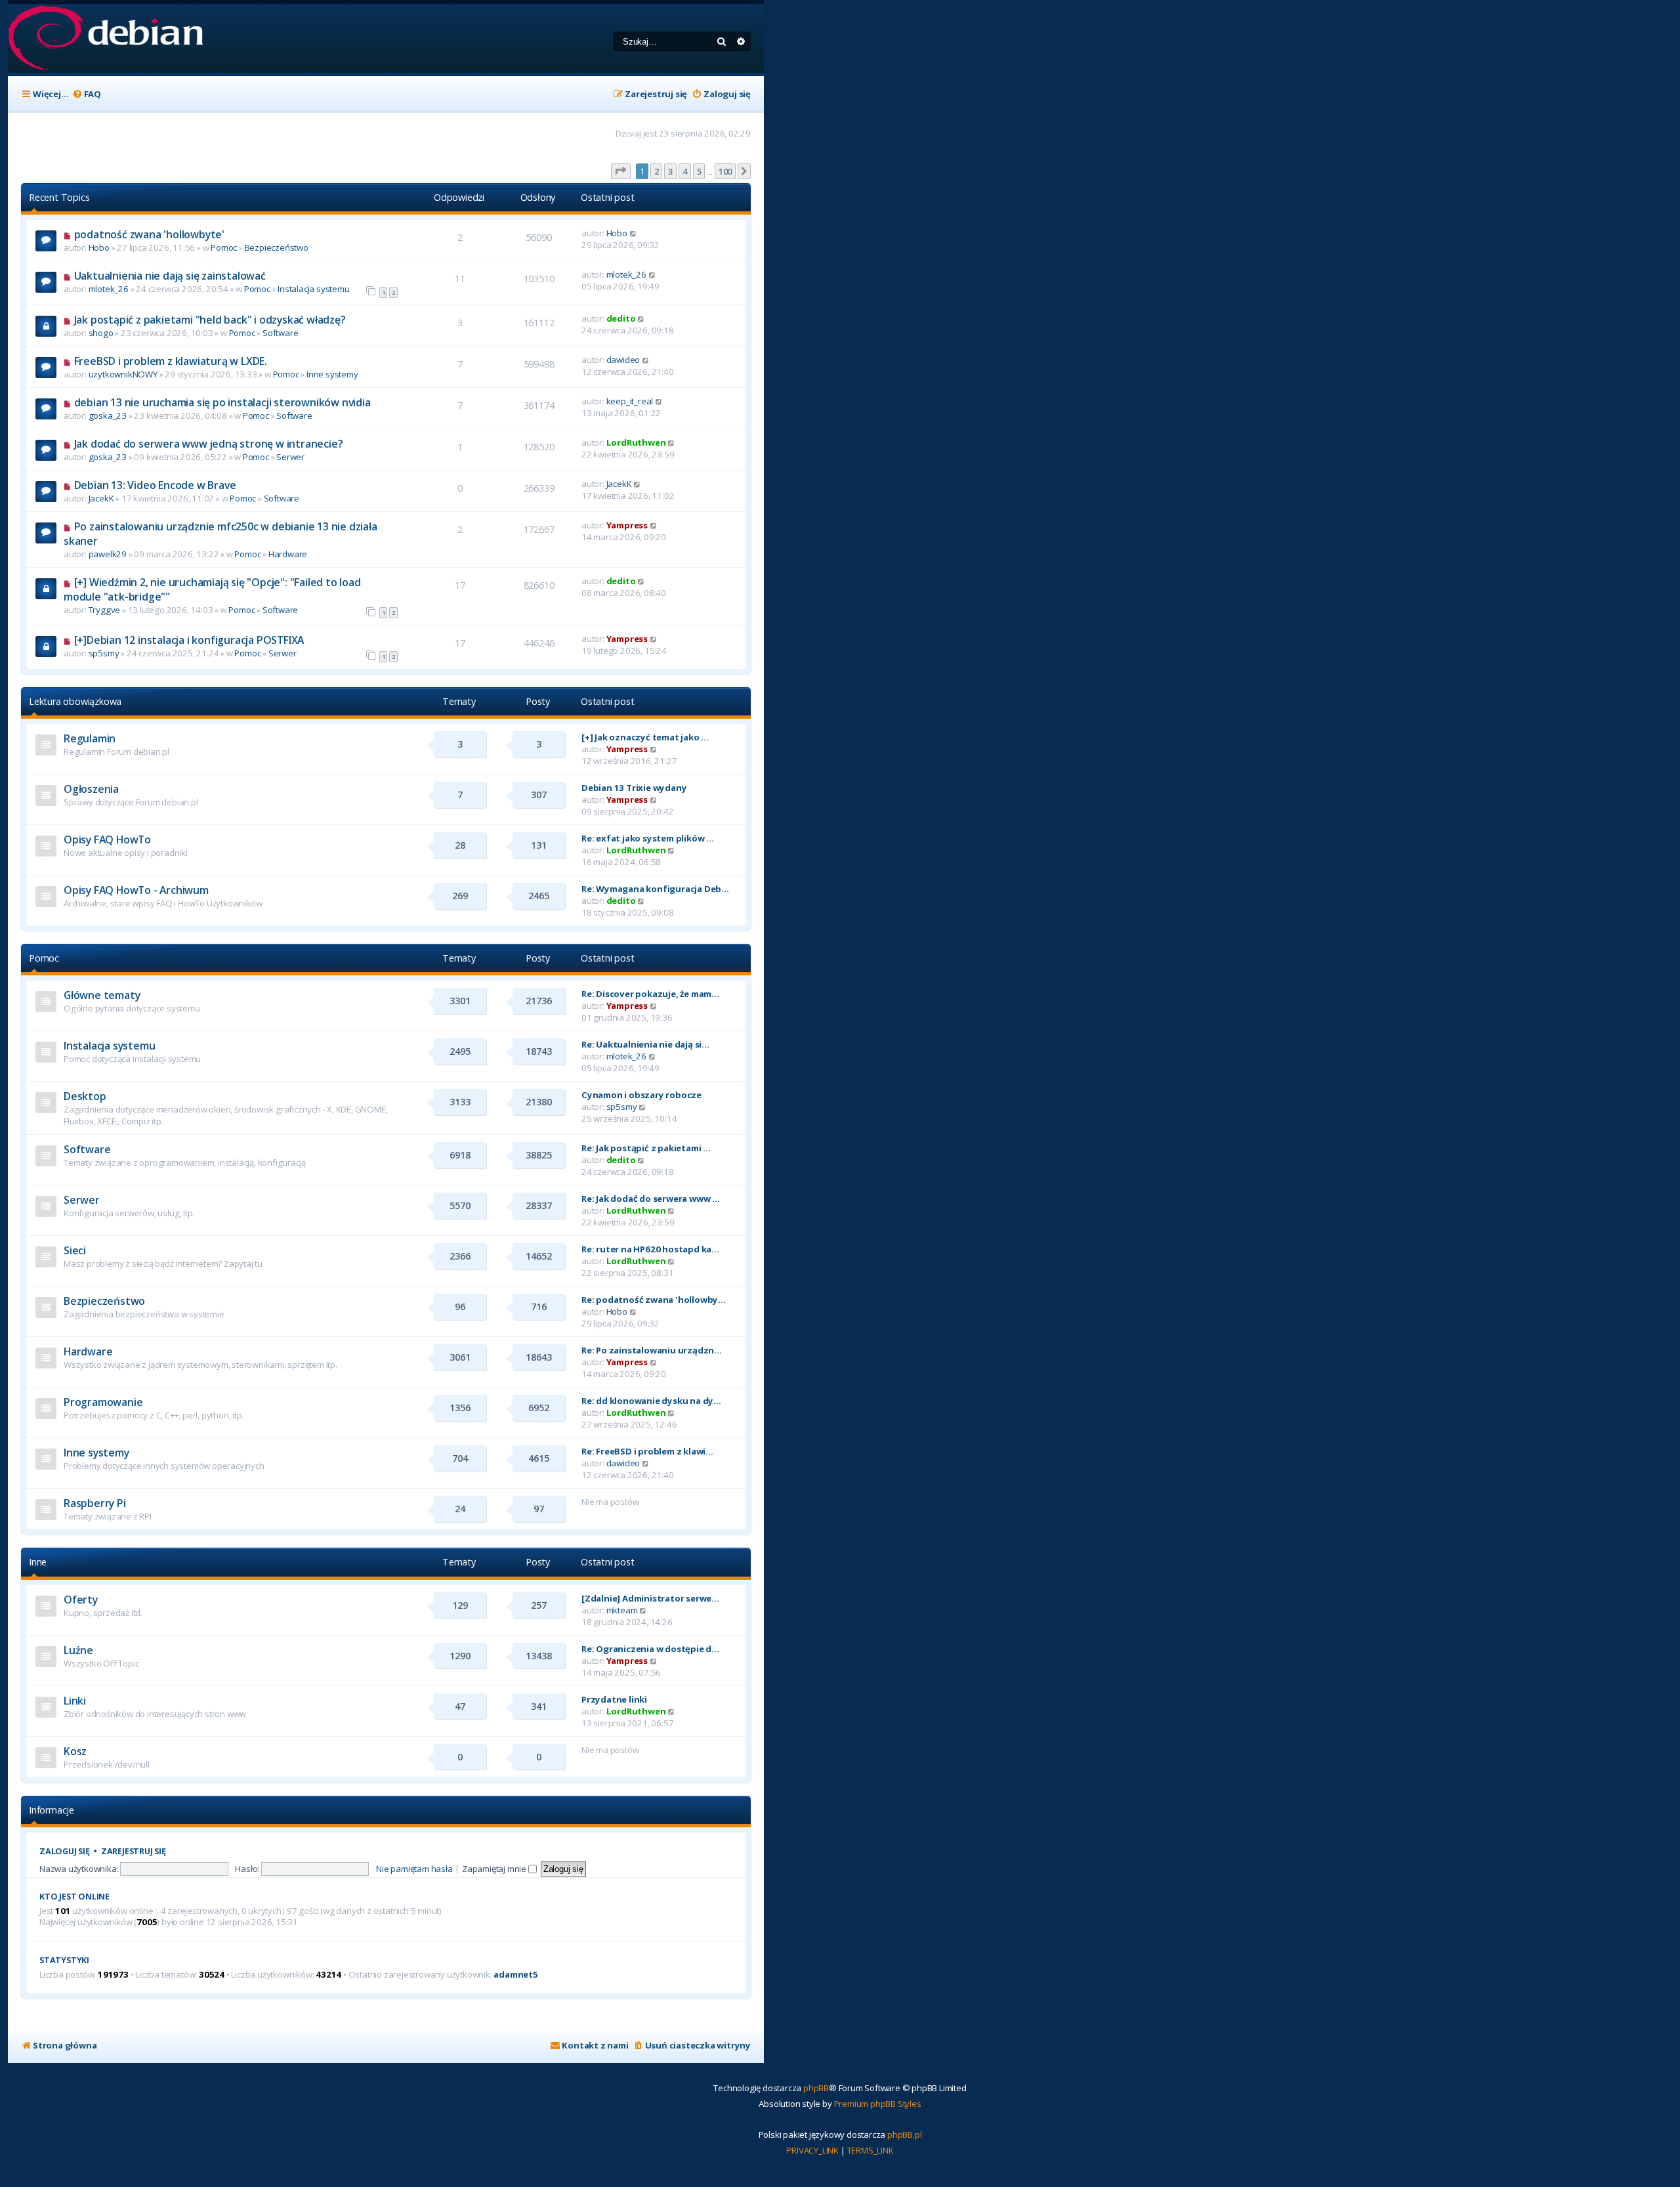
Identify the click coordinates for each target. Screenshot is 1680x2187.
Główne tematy (102, 995)
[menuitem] (87, 94)
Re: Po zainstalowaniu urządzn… (652, 1350)
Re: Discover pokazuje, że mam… (650, 994)
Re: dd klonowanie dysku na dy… (651, 1401)
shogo (101, 333)
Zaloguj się (65, 1851)
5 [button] (699, 171)
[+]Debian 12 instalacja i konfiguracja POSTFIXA (189, 640)
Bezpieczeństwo (277, 247)
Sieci (75, 1250)
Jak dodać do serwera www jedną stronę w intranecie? (209, 444)
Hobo (99, 247)
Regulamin (90, 738)
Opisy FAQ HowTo (107, 839)
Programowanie (103, 1402)
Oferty (81, 1600)
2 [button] (657, 171)
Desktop (85, 1096)
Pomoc (224, 247)
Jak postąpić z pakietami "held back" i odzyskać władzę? (210, 320)
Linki (75, 1701)
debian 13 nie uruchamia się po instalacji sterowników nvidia (222, 402)
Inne (38, 1562)
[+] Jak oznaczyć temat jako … (645, 737)
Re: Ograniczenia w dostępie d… (650, 1649)
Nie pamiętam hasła (414, 1869)
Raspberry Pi (95, 1503)
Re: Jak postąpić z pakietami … (646, 1148)
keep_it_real (630, 401)
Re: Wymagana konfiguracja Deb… (655, 889)
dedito (621, 318)
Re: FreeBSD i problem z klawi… (647, 1451)
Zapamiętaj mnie (495, 1869)
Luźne (78, 1650)
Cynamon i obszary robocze (641, 1095)
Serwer (290, 457)
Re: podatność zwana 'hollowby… (654, 1300)
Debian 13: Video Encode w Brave (155, 485)
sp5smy (104, 653)
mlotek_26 (109, 289)
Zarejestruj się (134, 1851)
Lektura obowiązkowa (75, 701)
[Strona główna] (105, 39)
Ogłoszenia (91, 789)
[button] (621, 171)
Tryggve (105, 610)
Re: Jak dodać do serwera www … (651, 1199)
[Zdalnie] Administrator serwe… (650, 1598)
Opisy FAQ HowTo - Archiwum (136, 890)
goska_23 (108, 415)
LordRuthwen (636, 442)
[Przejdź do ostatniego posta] (634, 233)
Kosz (75, 1751)
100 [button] (725, 171)
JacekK (101, 498)
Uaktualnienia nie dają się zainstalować (170, 276)
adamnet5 (515, 1975)
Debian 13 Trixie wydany (634, 788)
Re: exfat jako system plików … (648, 838)
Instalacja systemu (313, 289)
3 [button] (670, 171)
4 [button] (685, 171)
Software (280, 333)
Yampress (627, 525)
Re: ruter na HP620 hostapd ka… (650, 1249)
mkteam (622, 1610)
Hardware (288, 554)
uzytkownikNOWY (123, 374)
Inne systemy (332, 374)
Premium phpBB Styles (878, 2104)
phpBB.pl (904, 2134)
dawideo (623, 360)
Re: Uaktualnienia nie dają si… (645, 1044)
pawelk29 (108, 554)
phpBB (816, 2088)
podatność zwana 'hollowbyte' (149, 234)
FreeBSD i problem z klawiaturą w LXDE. (171, 361)
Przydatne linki (614, 1699)
